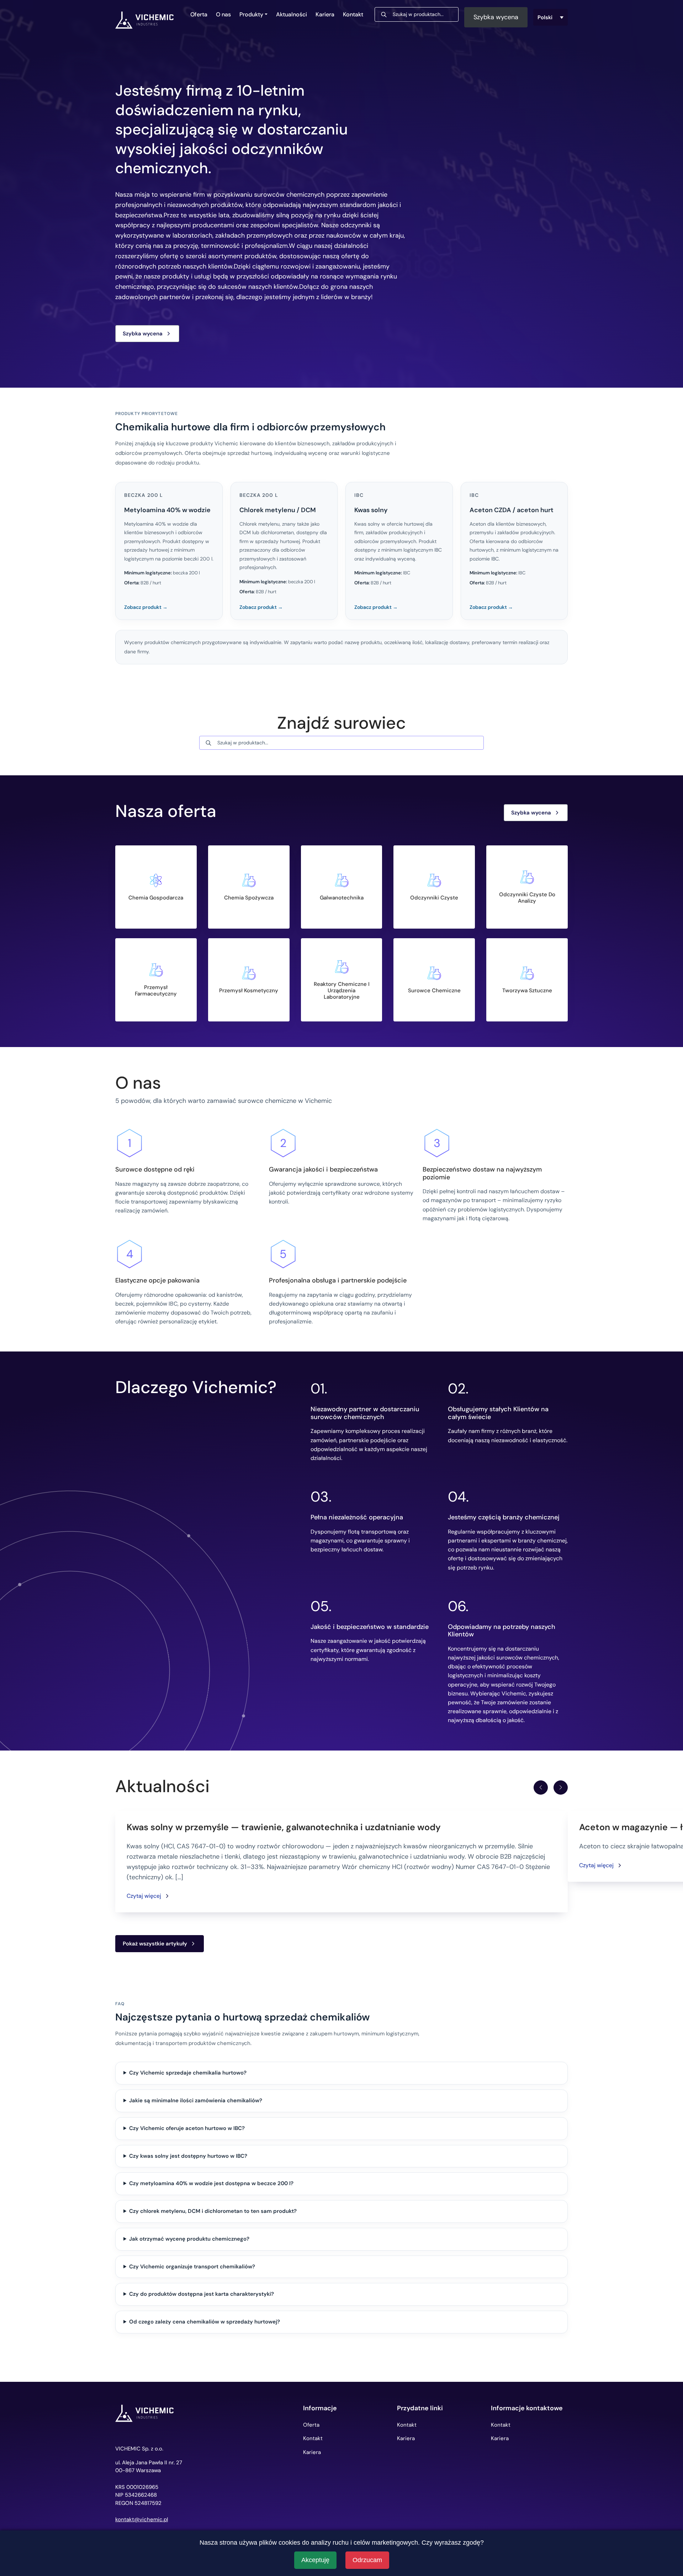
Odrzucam (367, 2560)
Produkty (251, 14)
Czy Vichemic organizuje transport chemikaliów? (192, 2267)
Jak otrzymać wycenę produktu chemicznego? (189, 2239)
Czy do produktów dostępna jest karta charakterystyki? (202, 2294)
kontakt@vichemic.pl (142, 2520)
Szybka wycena (496, 17)
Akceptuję (315, 2560)
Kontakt (353, 14)
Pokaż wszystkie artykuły (155, 1944)
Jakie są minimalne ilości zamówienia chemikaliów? (196, 2100)
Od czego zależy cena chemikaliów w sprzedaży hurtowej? (205, 2322)
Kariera (325, 14)
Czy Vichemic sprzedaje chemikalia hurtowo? (188, 2073)
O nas (223, 14)
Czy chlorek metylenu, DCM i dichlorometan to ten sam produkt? (213, 2211)
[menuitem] (551, 17)
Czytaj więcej (144, 1896)
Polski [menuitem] (545, 17)
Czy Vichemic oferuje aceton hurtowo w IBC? (187, 2128)
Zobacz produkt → (146, 607)
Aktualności (292, 14)
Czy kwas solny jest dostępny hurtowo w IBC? (188, 2156)
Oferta (199, 14)
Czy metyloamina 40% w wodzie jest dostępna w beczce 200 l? (211, 2183)
